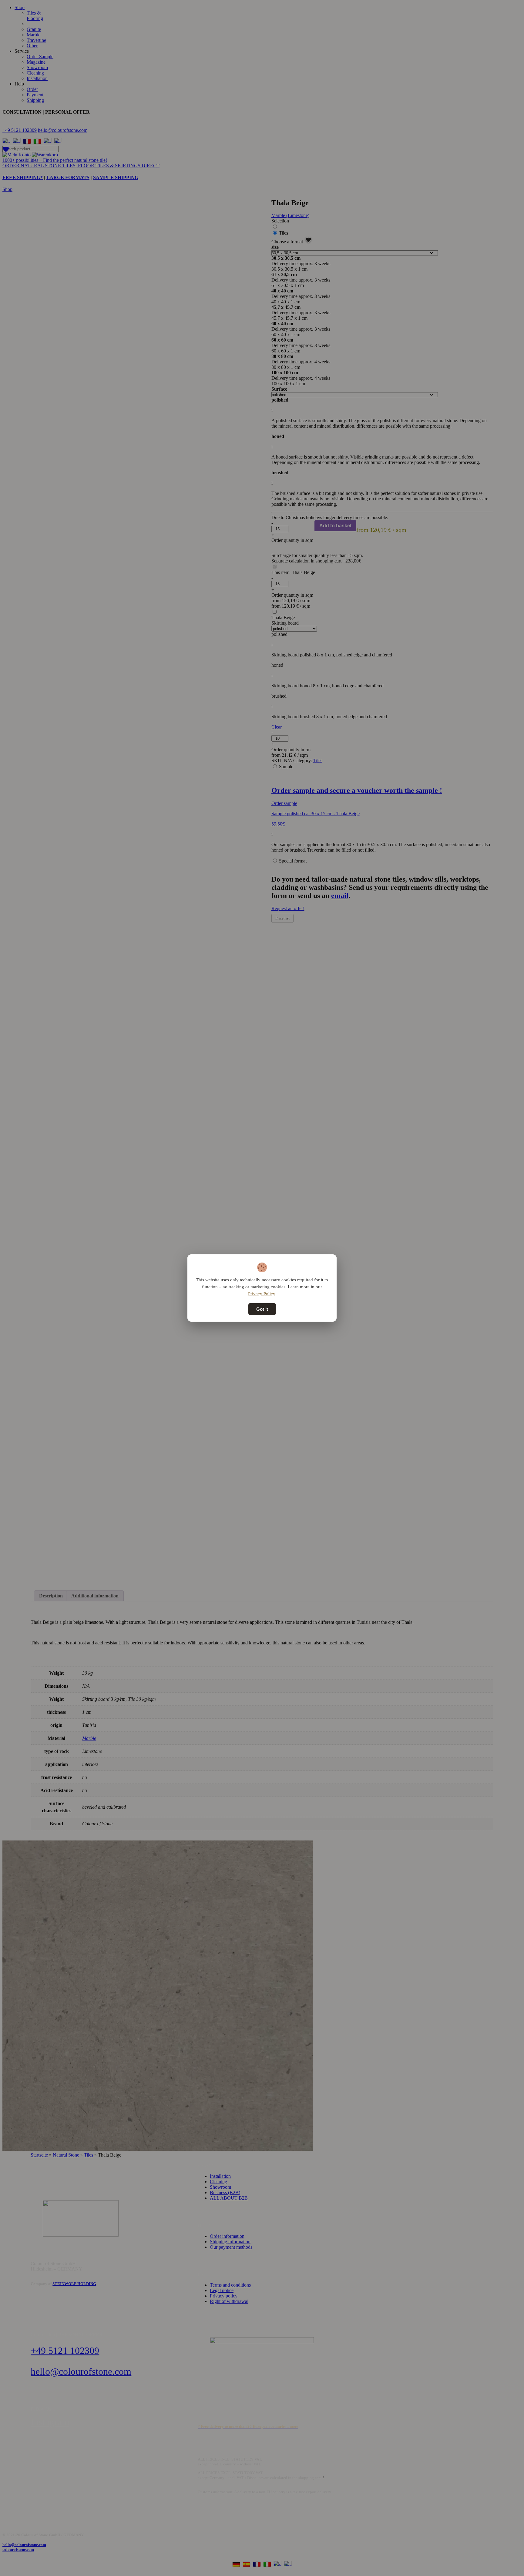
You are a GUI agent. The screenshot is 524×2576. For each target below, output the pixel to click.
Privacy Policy (262, 1294)
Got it (262, 1309)
